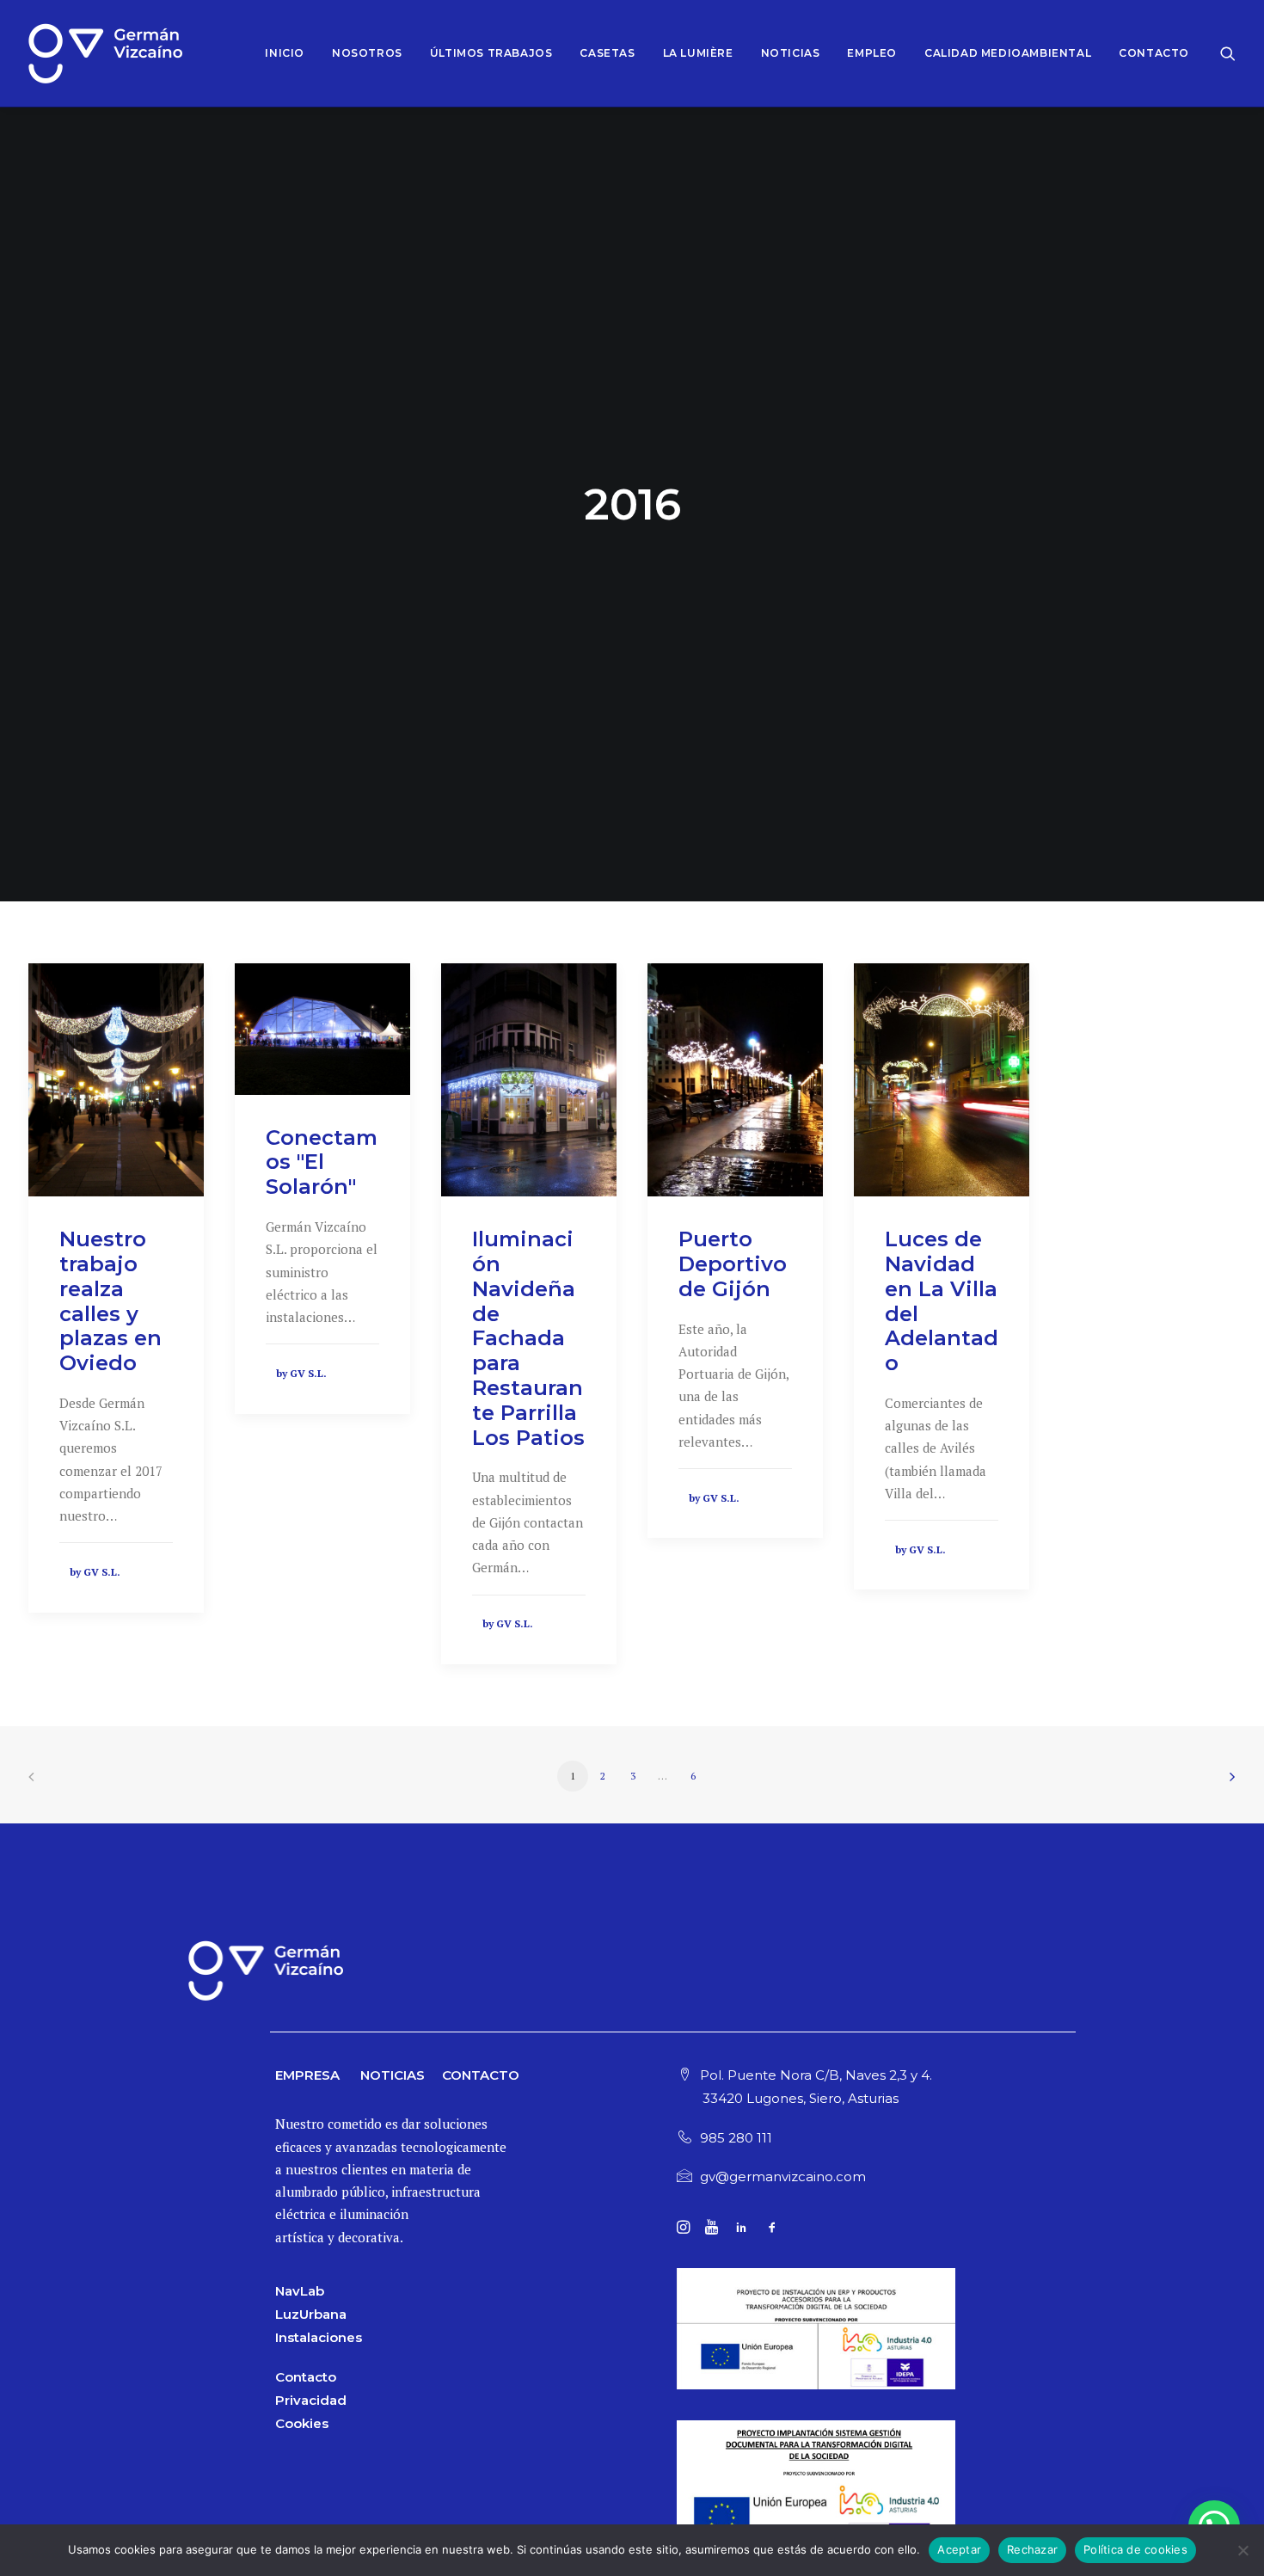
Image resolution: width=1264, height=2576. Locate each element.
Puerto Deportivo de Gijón (733, 1264)
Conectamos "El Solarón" (322, 1162)
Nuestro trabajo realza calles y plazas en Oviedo (110, 1301)
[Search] (1228, 53)
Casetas (607, 53)
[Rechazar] (1243, 2550)
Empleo (872, 53)
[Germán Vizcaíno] (105, 53)
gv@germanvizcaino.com (783, 2176)
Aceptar (959, 2549)
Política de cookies (1135, 2549)
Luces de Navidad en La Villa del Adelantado (942, 1301)
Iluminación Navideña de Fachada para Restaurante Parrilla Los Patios (528, 1338)
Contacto (1154, 53)
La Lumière (698, 53)
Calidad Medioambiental (1008, 53)
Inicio (285, 53)
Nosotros (367, 53)
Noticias (791, 53)
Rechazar (1032, 2549)
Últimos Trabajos (491, 53)
